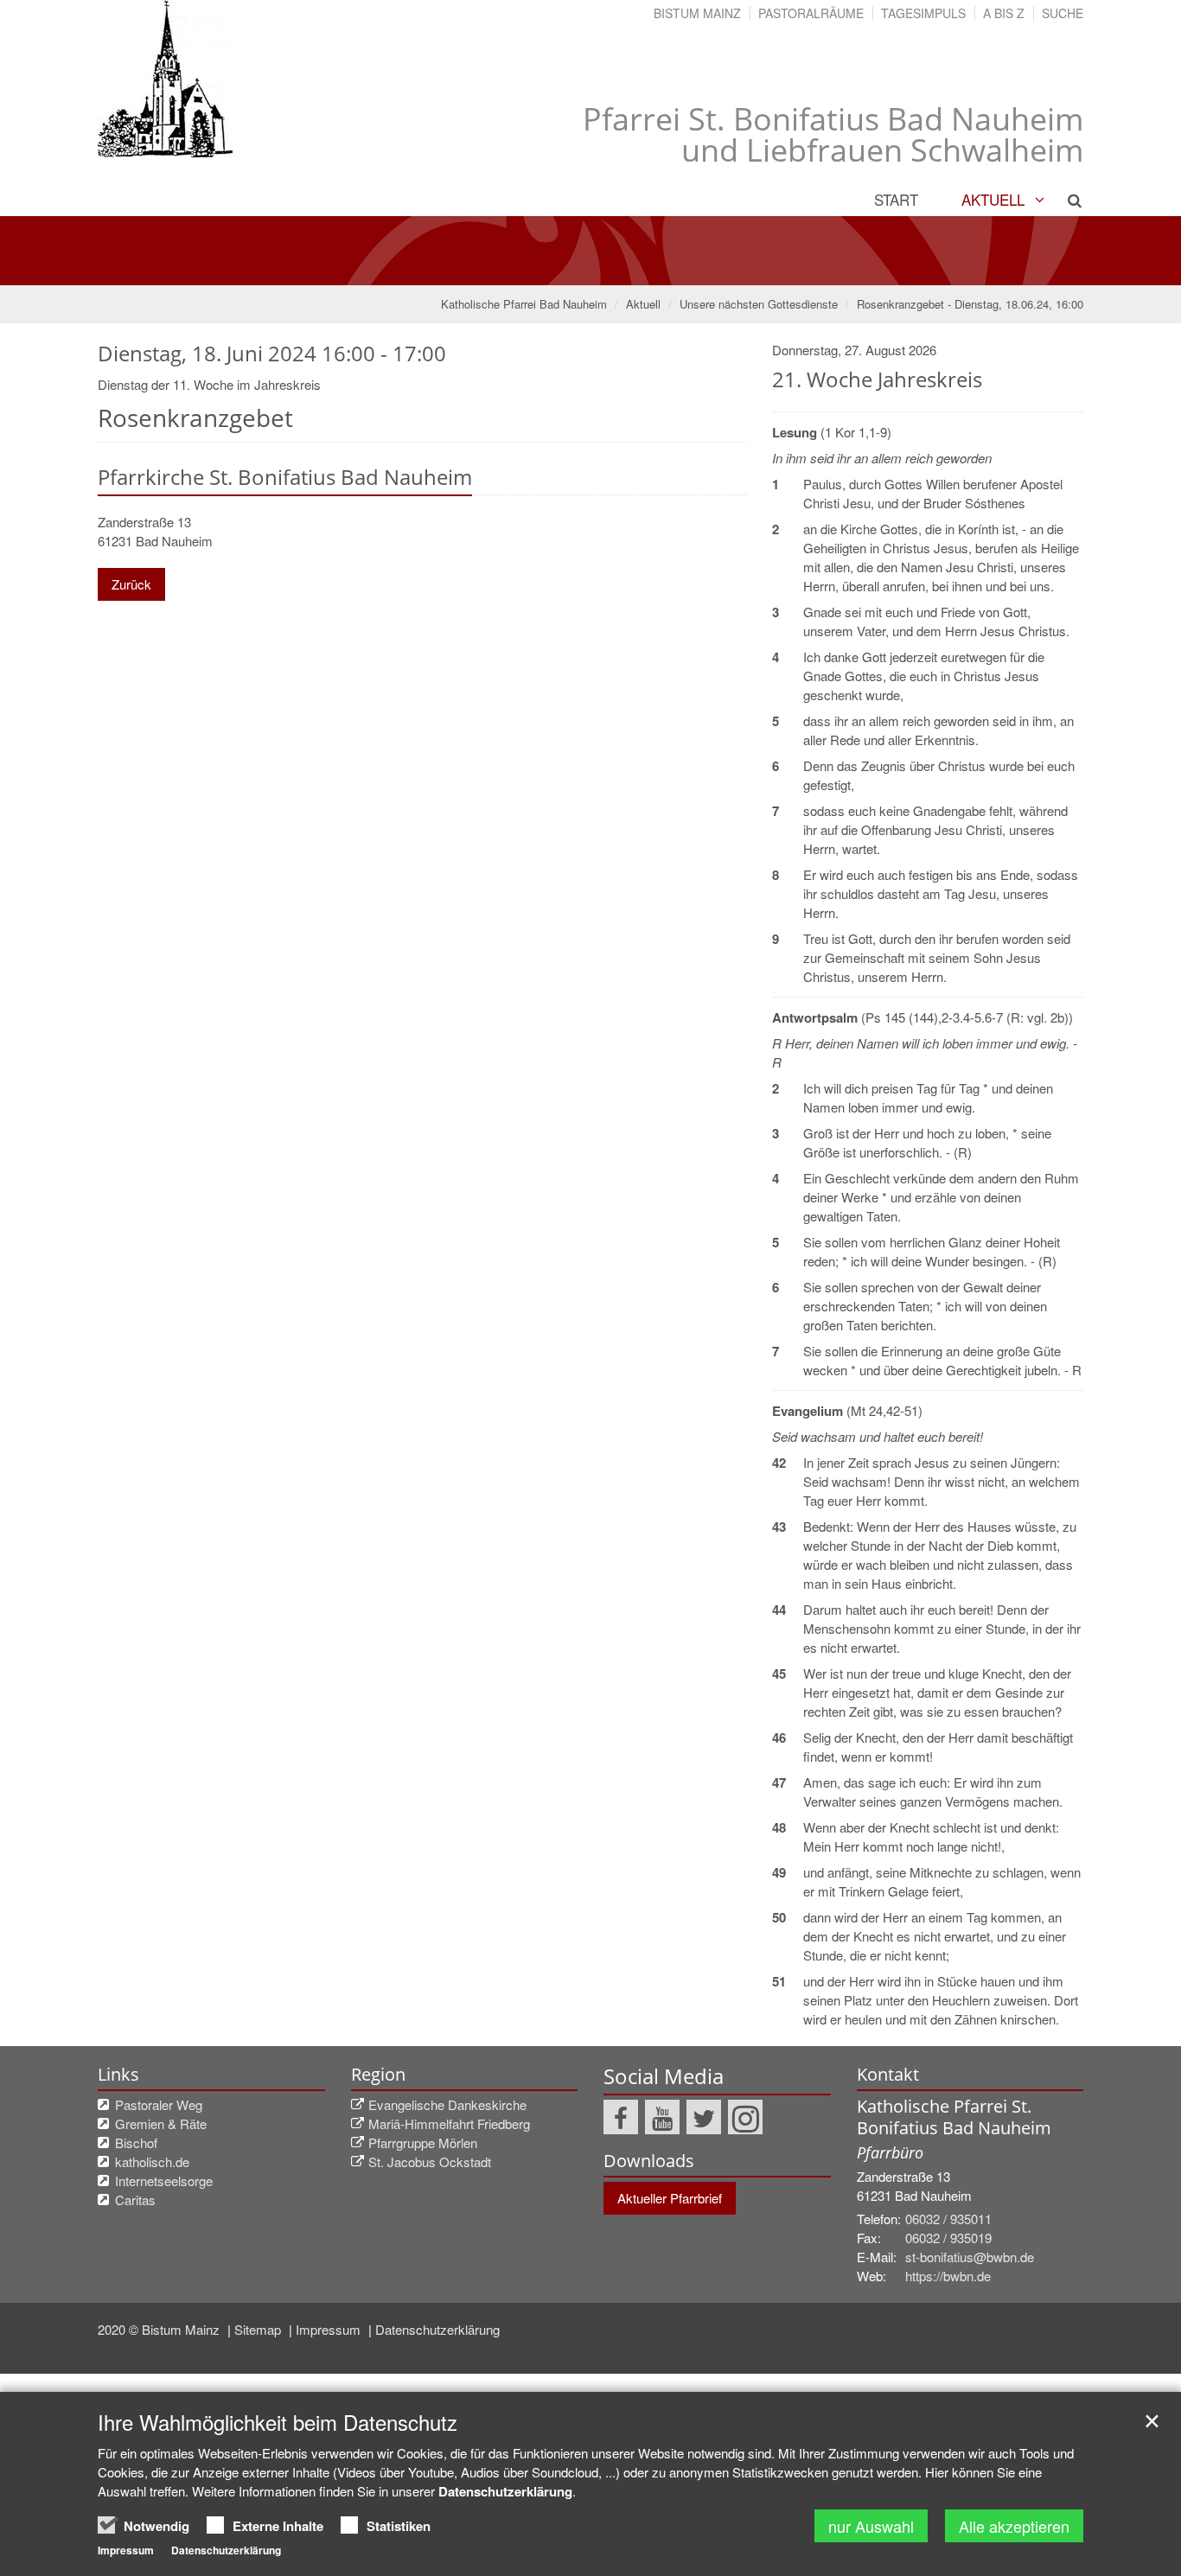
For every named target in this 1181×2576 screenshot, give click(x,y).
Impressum (330, 2329)
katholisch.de (152, 2162)
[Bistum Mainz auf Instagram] (745, 2117)
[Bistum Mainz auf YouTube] (662, 2117)
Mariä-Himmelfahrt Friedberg (449, 2123)
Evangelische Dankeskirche (447, 2104)
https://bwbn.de (948, 2276)
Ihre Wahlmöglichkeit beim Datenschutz (278, 2422)
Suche (1063, 13)
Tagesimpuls (923, 13)
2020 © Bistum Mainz (160, 2329)
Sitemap (259, 2329)
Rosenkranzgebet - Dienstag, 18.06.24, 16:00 (970, 304)
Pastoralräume (811, 13)
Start (896, 199)
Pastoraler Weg (159, 2104)
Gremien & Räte (161, 2123)
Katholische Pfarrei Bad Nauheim (524, 304)
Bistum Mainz (697, 13)
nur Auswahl (871, 2526)
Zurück (131, 584)
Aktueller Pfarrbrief (670, 2198)
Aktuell (993, 199)
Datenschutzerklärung (437, 2329)
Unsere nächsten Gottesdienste (759, 304)
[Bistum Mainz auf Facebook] (621, 2117)
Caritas (135, 2200)
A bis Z (1004, 13)
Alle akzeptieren (1014, 2526)
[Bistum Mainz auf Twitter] (704, 2117)
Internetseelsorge (164, 2181)
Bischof (136, 2142)
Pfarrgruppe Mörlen (423, 2142)
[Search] (1065, 200)
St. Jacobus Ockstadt (430, 2162)
